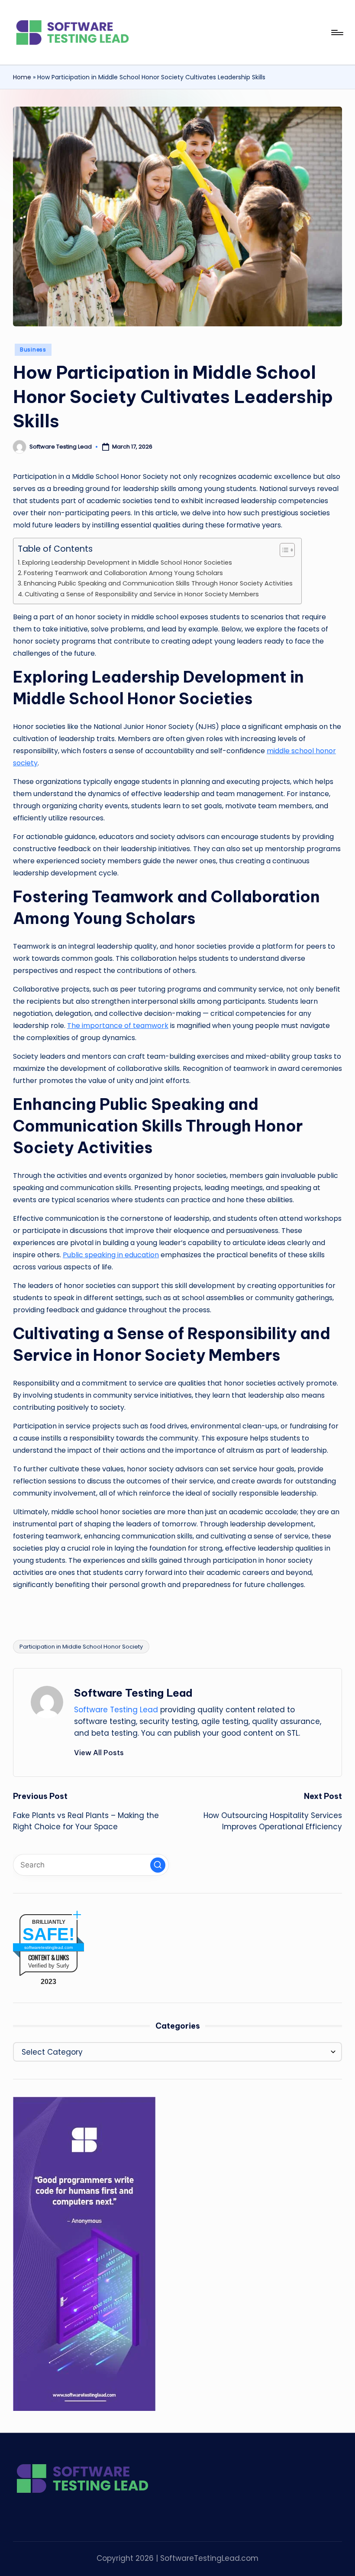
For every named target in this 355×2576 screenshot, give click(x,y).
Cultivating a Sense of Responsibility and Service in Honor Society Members (142, 594)
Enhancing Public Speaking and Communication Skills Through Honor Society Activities (158, 583)
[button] (99, 1753)
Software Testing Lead (133, 1693)
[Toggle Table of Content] (283, 550)
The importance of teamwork (118, 1026)
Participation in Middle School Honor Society (81, 1647)
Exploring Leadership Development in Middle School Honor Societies (127, 563)
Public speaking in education (111, 1255)
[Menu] (337, 33)
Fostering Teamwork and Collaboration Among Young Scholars (123, 573)
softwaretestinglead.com (48, 1947)
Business (33, 350)
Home (22, 77)
